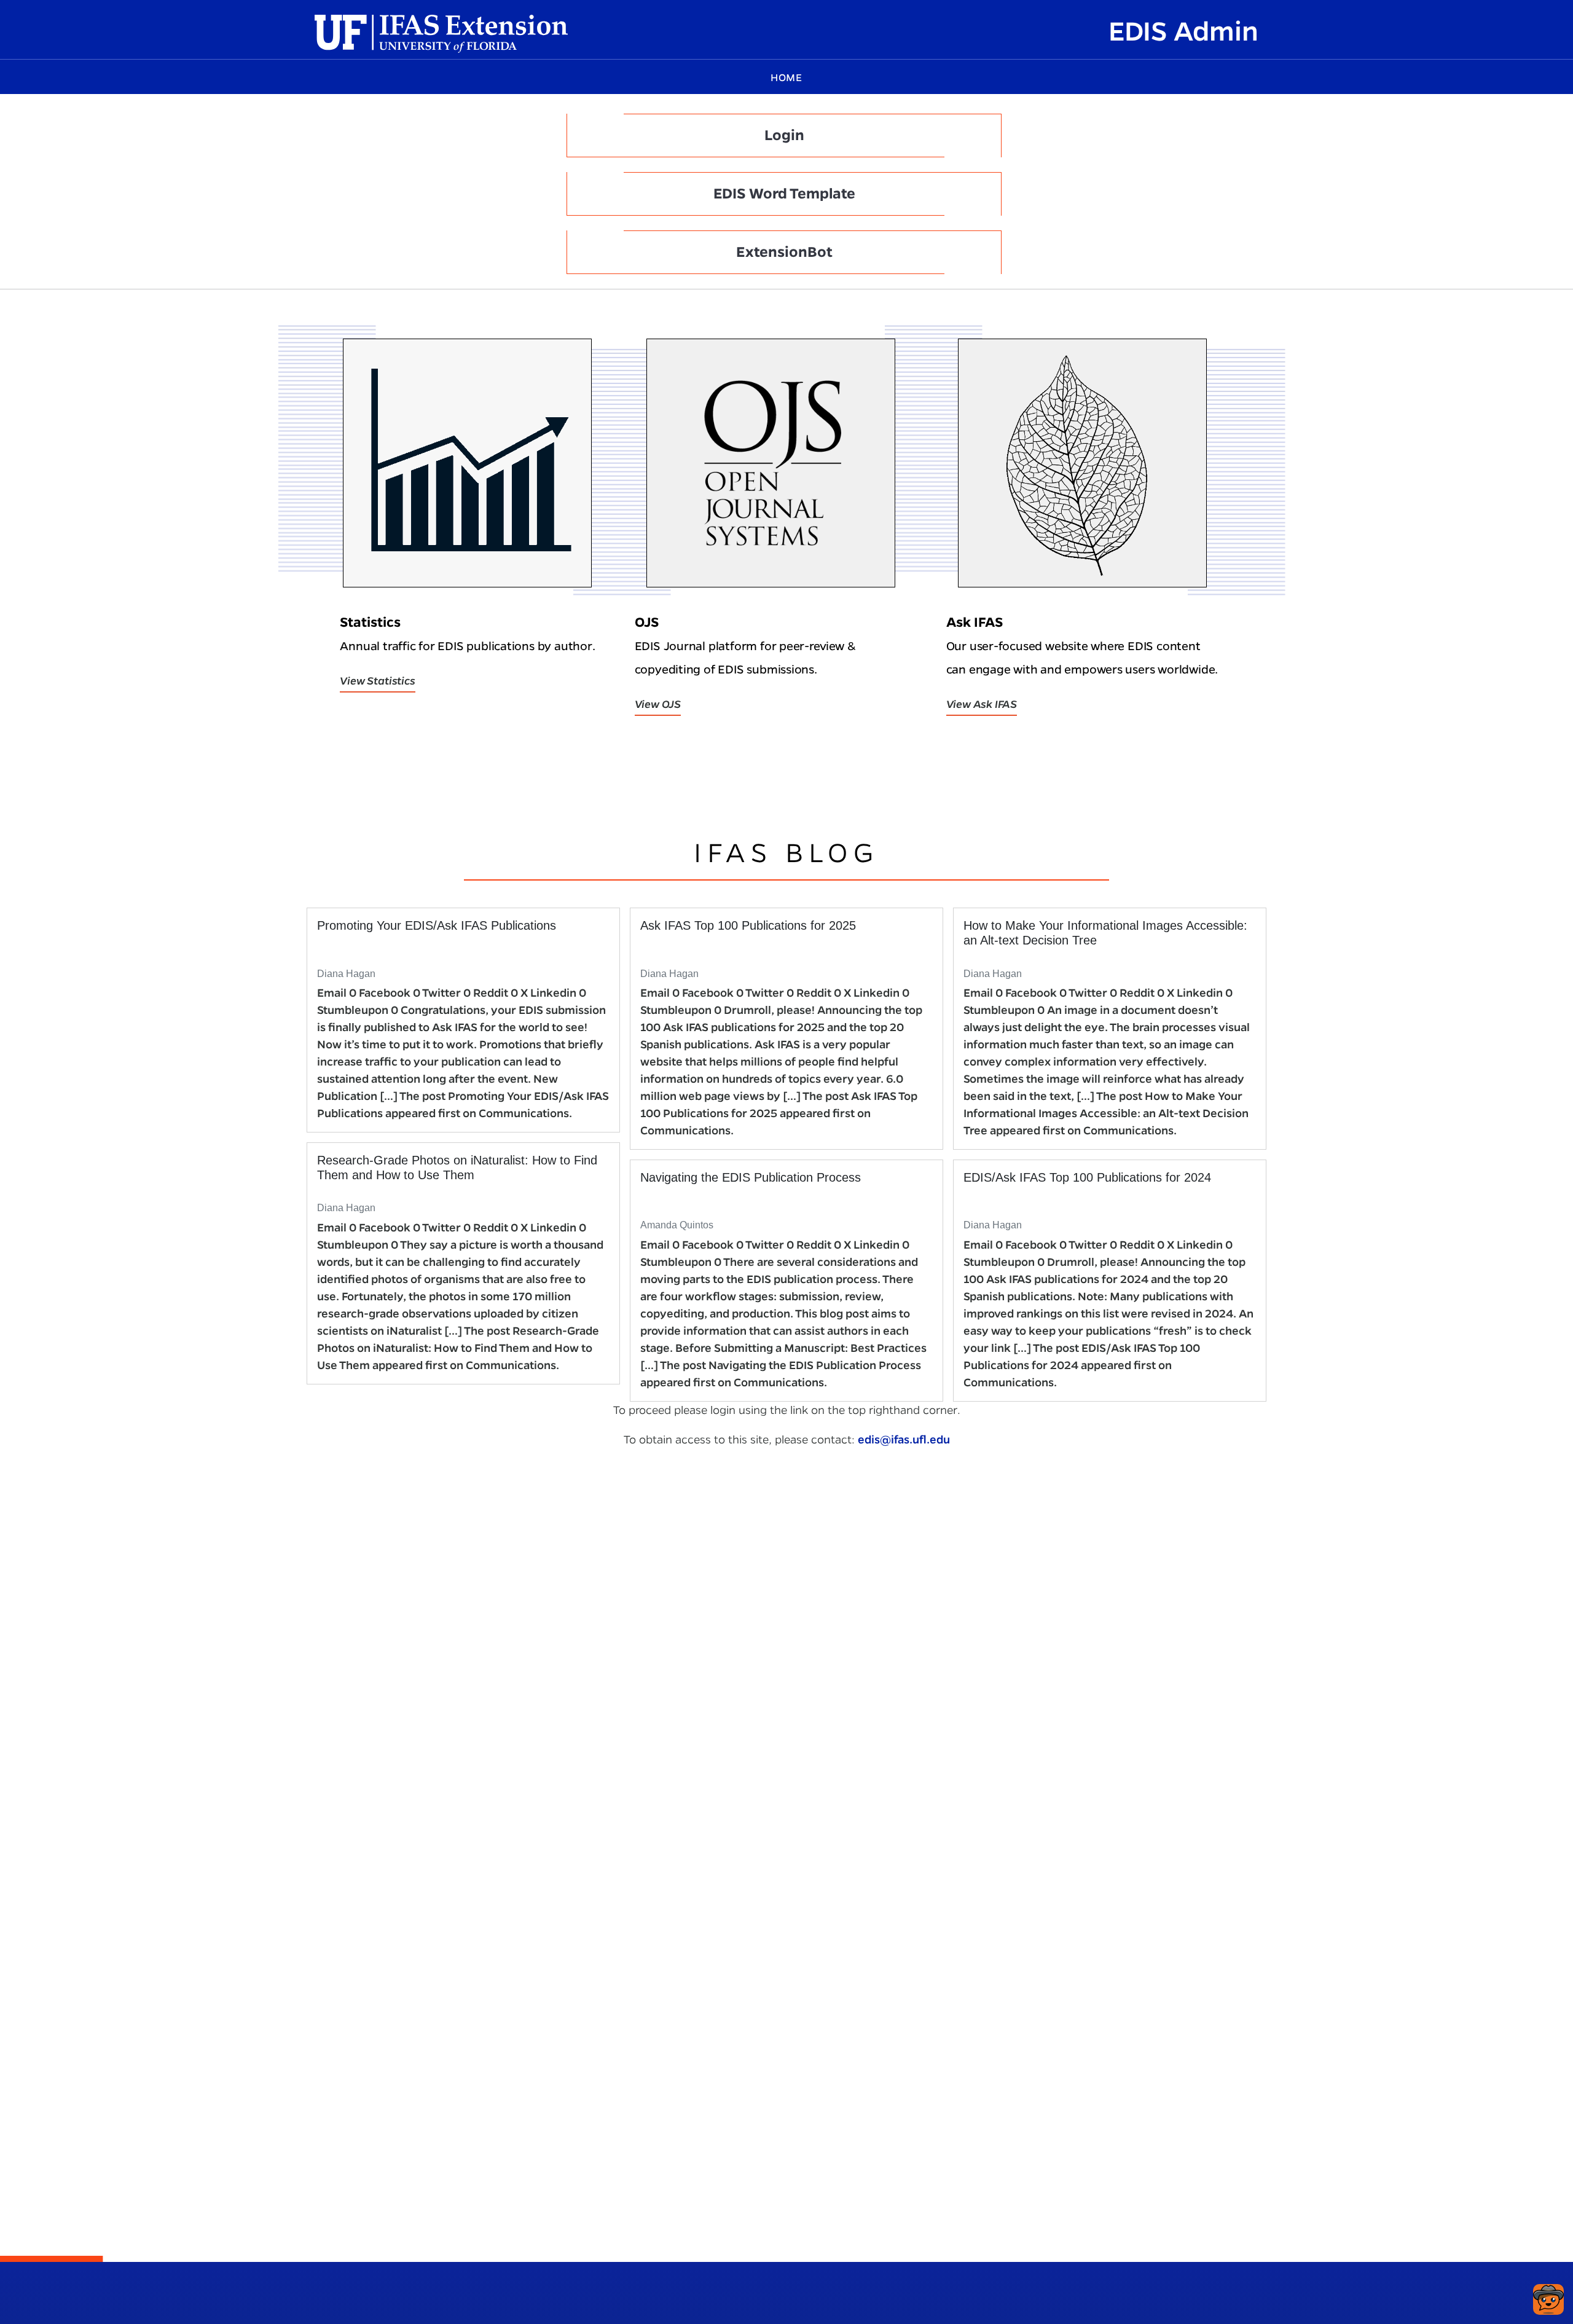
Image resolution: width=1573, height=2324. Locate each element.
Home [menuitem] (786, 78)
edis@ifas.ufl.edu (904, 1439)
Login (784, 135)
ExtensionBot (784, 252)
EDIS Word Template (784, 194)
